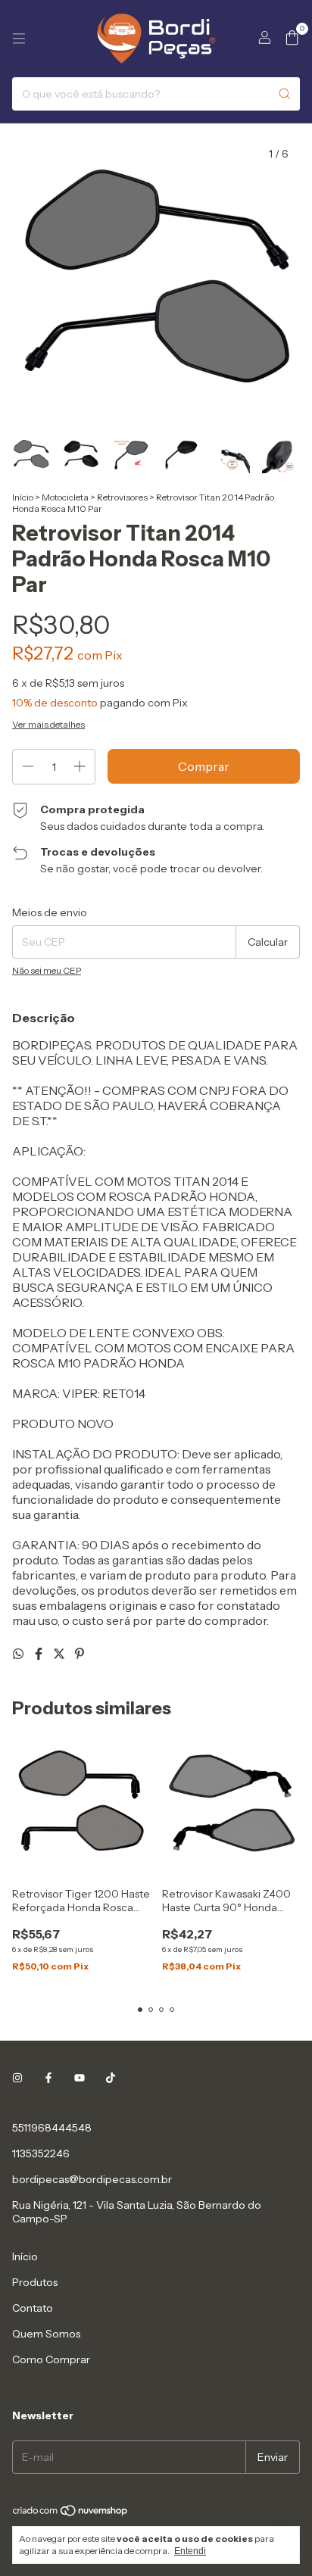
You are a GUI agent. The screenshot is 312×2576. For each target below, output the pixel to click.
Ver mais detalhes (48, 724)
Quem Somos (46, 2334)
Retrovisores (122, 497)
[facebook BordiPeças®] (48, 2078)
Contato (33, 2308)
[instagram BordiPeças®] (17, 2078)
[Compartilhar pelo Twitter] (60, 1654)
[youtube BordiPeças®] (80, 2078)
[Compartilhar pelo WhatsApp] (19, 1654)
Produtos (35, 2282)
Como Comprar (51, 2359)
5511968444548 (52, 2128)
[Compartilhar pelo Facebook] (40, 1654)
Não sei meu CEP (47, 970)
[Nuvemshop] (71, 2514)
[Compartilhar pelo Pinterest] (80, 1654)
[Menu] (19, 39)
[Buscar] (285, 94)
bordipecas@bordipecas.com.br (92, 2179)
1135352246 (41, 2153)
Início (23, 497)
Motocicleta (65, 497)
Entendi (190, 2551)
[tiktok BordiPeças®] (111, 2078)
